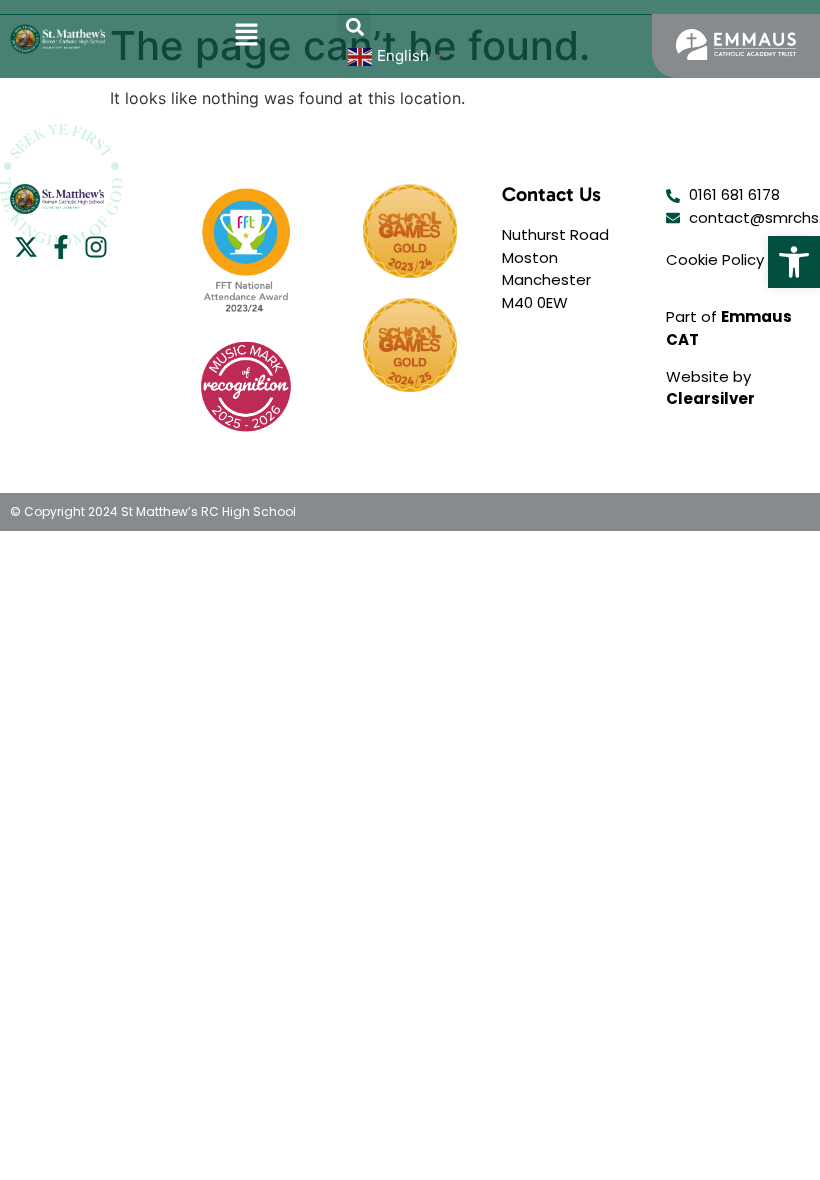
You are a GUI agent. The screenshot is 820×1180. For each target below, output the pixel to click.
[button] (794, 262)
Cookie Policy (715, 259)
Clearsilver (710, 398)
